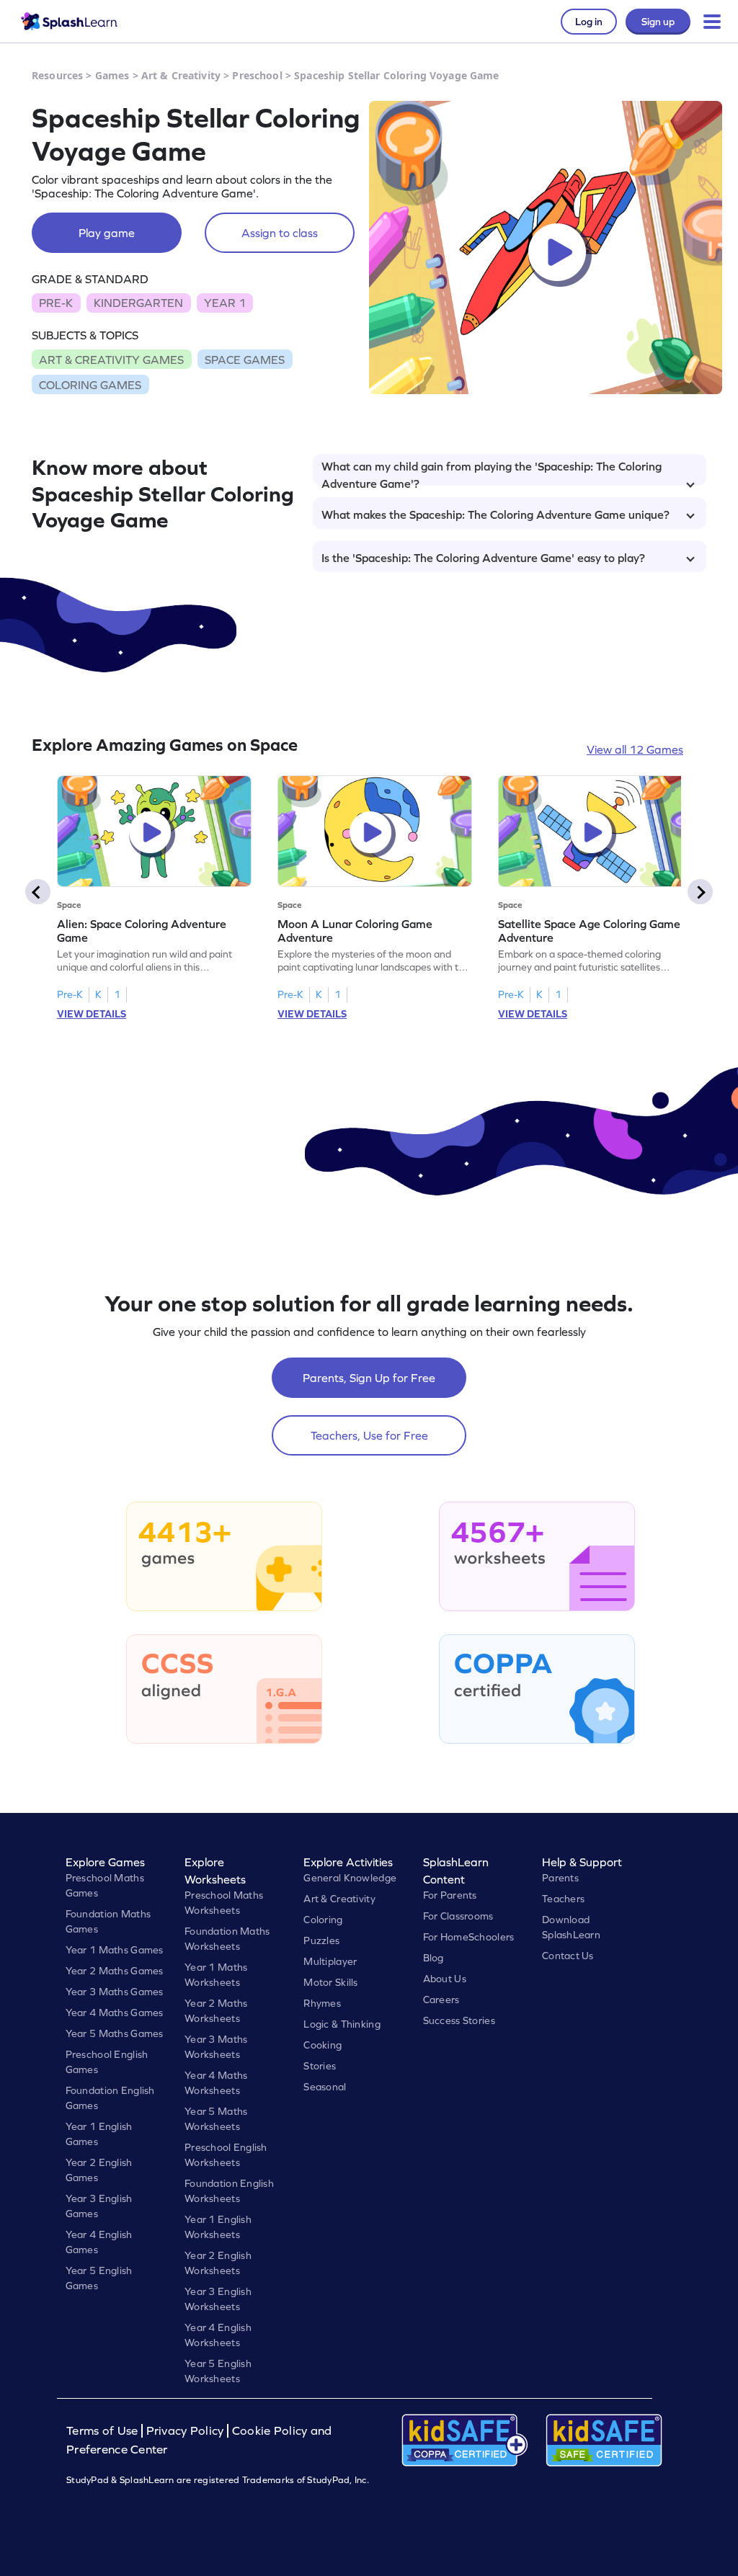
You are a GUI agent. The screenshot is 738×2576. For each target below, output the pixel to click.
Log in (589, 22)
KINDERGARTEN (138, 303)
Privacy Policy (185, 2431)
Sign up (658, 22)
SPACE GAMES (245, 360)
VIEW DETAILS (92, 1014)
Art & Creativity (181, 75)
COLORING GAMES (90, 385)
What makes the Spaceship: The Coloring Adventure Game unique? (495, 514)
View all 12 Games (635, 749)
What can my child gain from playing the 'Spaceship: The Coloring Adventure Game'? (492, 473)
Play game (107, 233)
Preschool (257, 75)
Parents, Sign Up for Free (369, 1378)
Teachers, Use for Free (369, 1435)
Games (112, 75)
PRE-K (56, 303)
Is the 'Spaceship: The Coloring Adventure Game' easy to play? (483, 558)
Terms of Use (104, 2431)
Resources (57, 75)
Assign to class (280, 233)
